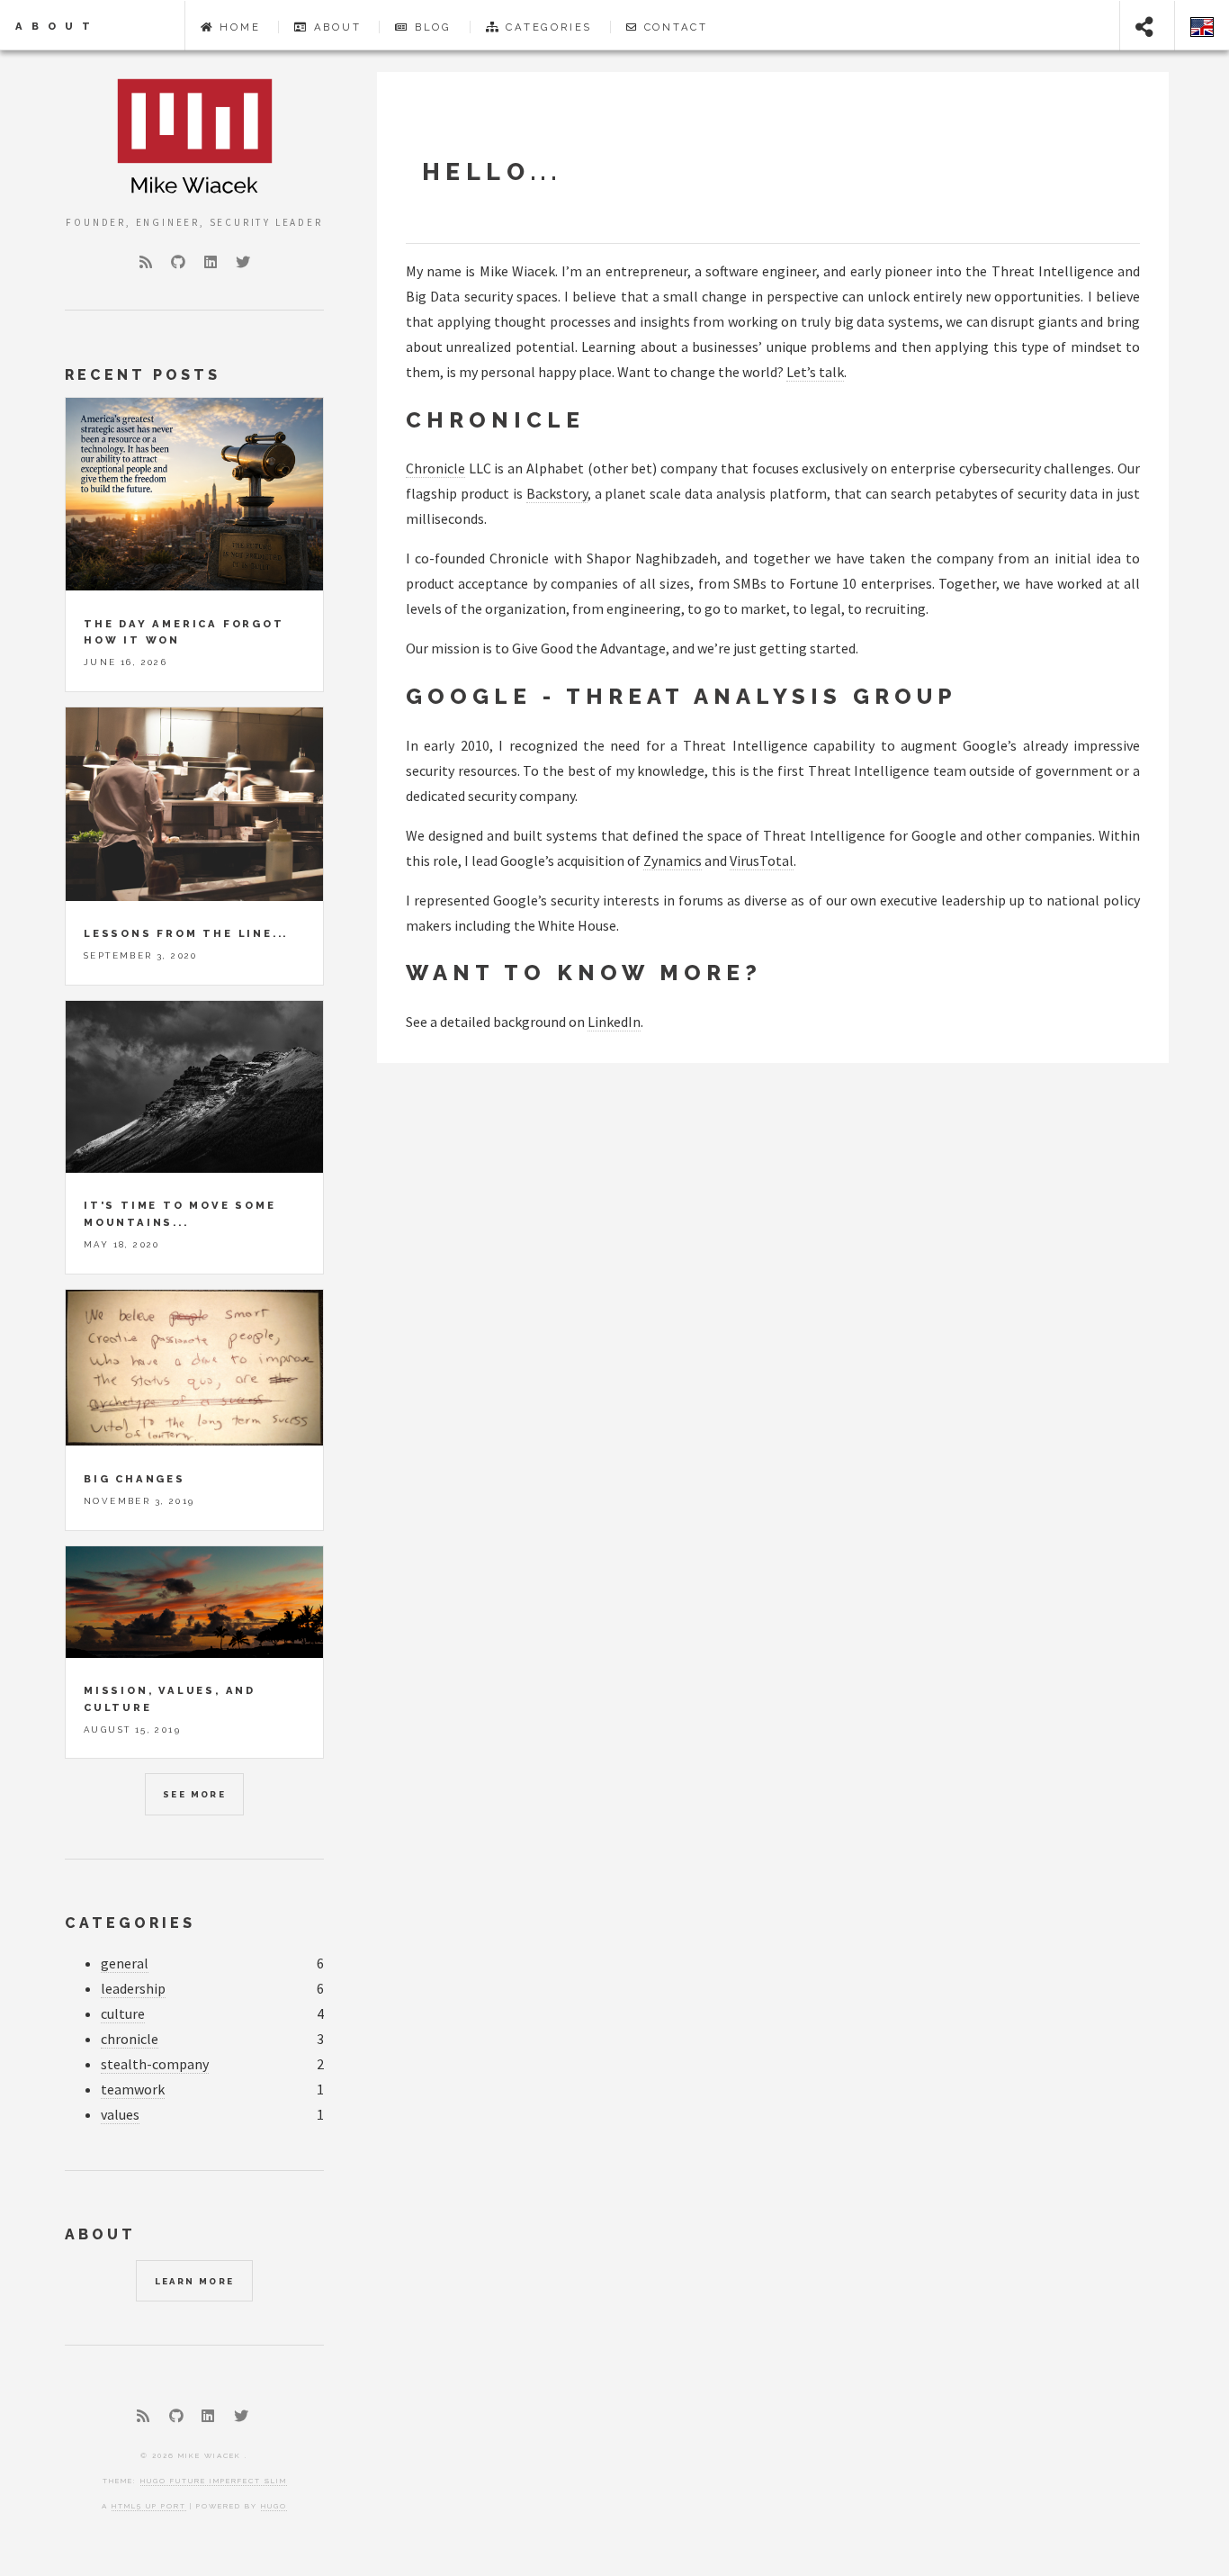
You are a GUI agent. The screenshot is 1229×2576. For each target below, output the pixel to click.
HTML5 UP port (149, 2506)
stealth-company (155, 2064)
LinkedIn (614, 1022)
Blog (433, 27)
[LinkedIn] (211, 262)
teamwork (133, 2089)
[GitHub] (178, 262)
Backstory (557, 493)
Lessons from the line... (186, 933)
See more (194, 1794)
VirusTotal (762, 860)
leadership (133, 1988)
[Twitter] (243, 262)
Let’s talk (815, 372)
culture (123, 2013)
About (57, 26)
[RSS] (146, 262)
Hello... (492, 171)
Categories (549, 27)
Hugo (274, 2506)
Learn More (195, 2281)
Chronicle (435, 468)
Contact (677, 27)
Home (240, 27)
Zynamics (673, 860)
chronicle (130, 2039)
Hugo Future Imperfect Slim (214, 2481)
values (120, 2114)
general (125, 1963)
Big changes (135, 1479)
